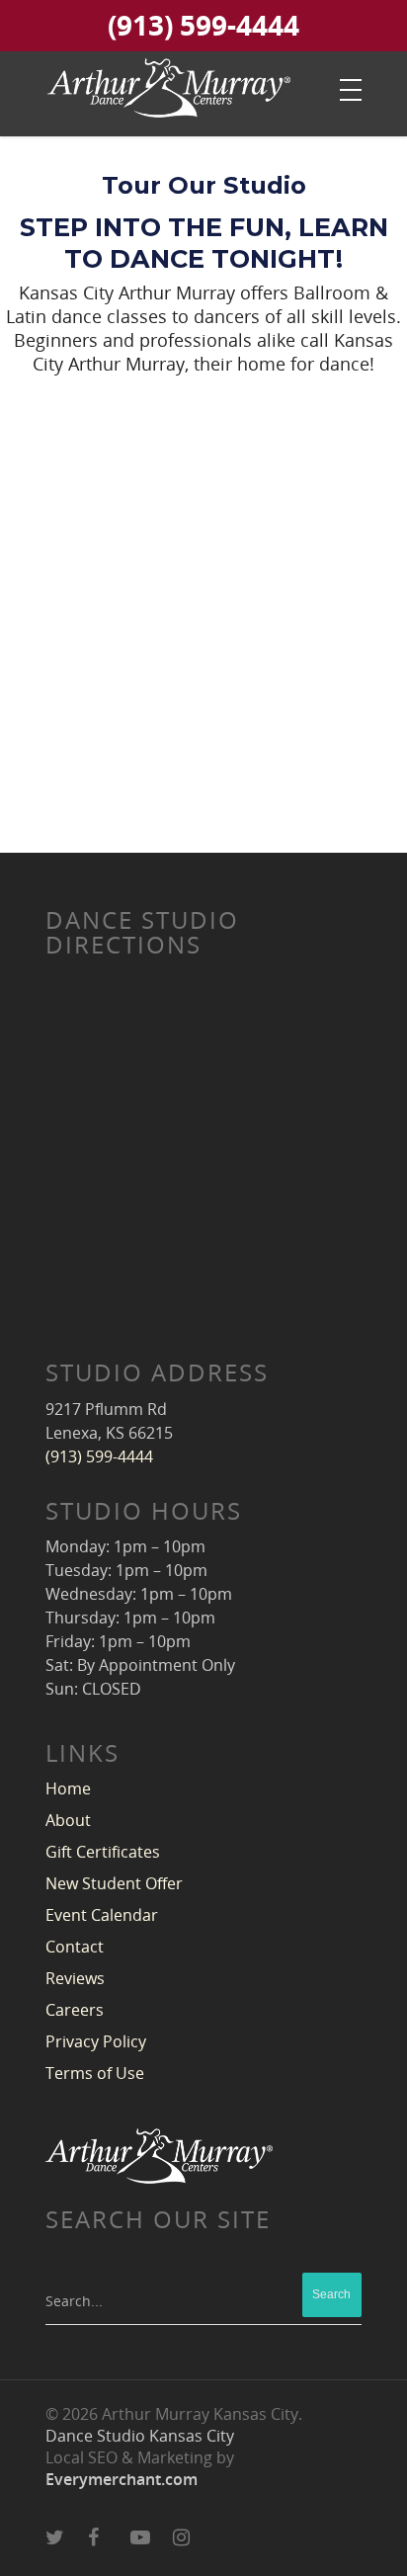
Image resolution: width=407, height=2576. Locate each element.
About (68, 1820)
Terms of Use (95, 2073)
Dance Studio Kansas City (140, 2436)
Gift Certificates (103, 1852)
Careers (75, 2010)
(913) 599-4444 (203, 28)
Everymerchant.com (122, 2479)
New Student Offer (114, 1883)
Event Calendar (102, 1915)
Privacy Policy (96, 2041)
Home (68, 1788)
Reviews (75, 1978)
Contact (75, 1947)
